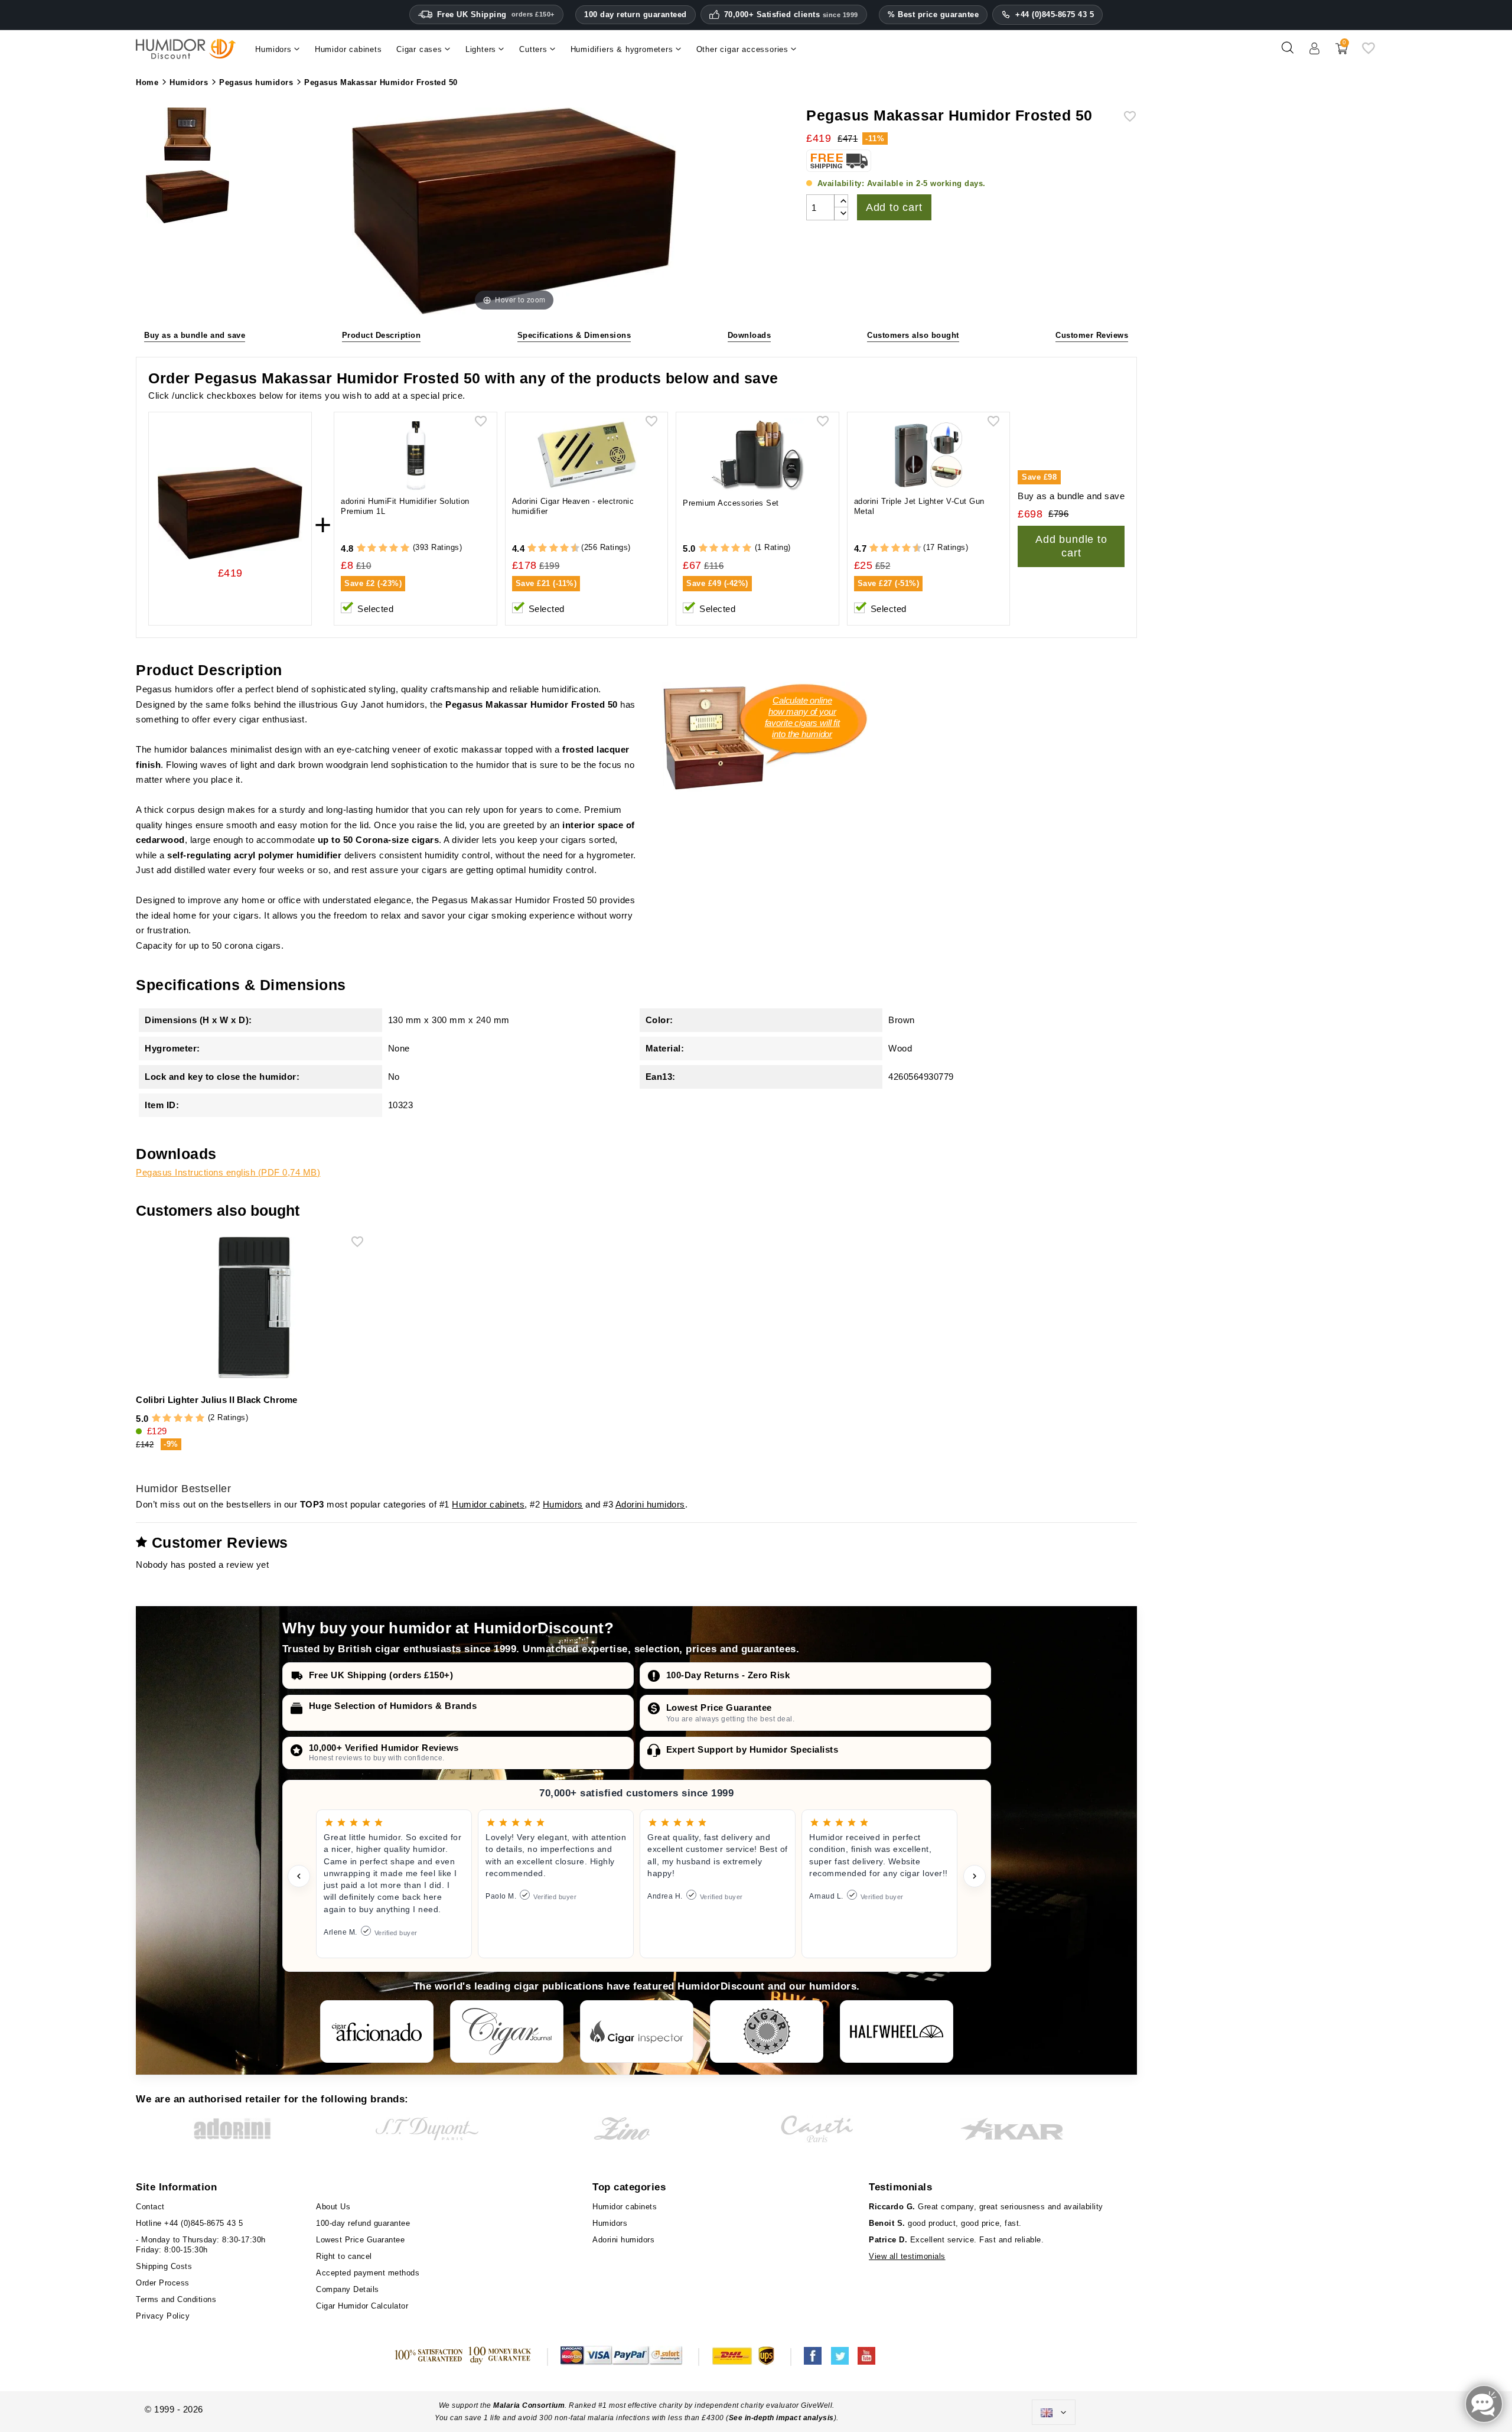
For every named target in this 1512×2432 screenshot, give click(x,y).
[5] (405, 548)
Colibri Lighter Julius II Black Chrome (216, 1400)
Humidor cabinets (488, 1504)
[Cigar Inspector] (637, 2031)
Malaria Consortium (529, 2405)
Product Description (382, 335)
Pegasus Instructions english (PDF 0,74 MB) (228, 1172)
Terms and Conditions (176, 2299)
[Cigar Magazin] (767, 2031)
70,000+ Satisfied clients (791, 15)
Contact (150, 2207)
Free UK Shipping (496, 14)
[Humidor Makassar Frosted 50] (187, 136)
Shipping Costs (164, 2266)
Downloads (750, 335)
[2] (372, 548)
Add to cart (894, 207)
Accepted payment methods (368, 2273)
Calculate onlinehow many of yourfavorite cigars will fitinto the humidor (802, 717)
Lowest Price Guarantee (719, 1707)
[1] (361, 548)
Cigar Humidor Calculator (362, 2306)
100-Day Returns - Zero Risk (728, 1675)
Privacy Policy (163, 2316)
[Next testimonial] (975, 1876)
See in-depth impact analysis (781, 2418)
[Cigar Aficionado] (377, 2031)
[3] (383, 548)
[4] (394, 548)
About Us (333, 2207)
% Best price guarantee (933, 14)
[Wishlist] (1368, 52)
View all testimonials (907, 2256)
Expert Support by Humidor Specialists (752, 1749)
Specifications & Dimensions (574, 335)
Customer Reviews (1092, 335)
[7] (559, 548)
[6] (554, 548)
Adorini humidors (650, 1504)
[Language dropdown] (1054, 2413)
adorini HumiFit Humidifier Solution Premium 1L (405, 506)
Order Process (163, 2283)
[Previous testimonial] (299, 1876)
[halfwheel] (897, 2031)
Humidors (563, 1504)
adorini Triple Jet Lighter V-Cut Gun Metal (919, 506)
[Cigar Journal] (507, 2031)
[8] (564, 548)
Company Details (348, 2289)
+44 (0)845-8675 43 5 (1055, 14)
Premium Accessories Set (731, 503)
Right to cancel (344, 2256)
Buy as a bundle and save (195, 335)
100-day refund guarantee (363, 2223)
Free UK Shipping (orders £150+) (381, 1675)
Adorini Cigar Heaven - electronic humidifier (573, 506)
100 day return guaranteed (636, 14)
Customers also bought (913, 335)
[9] (570, 548)
